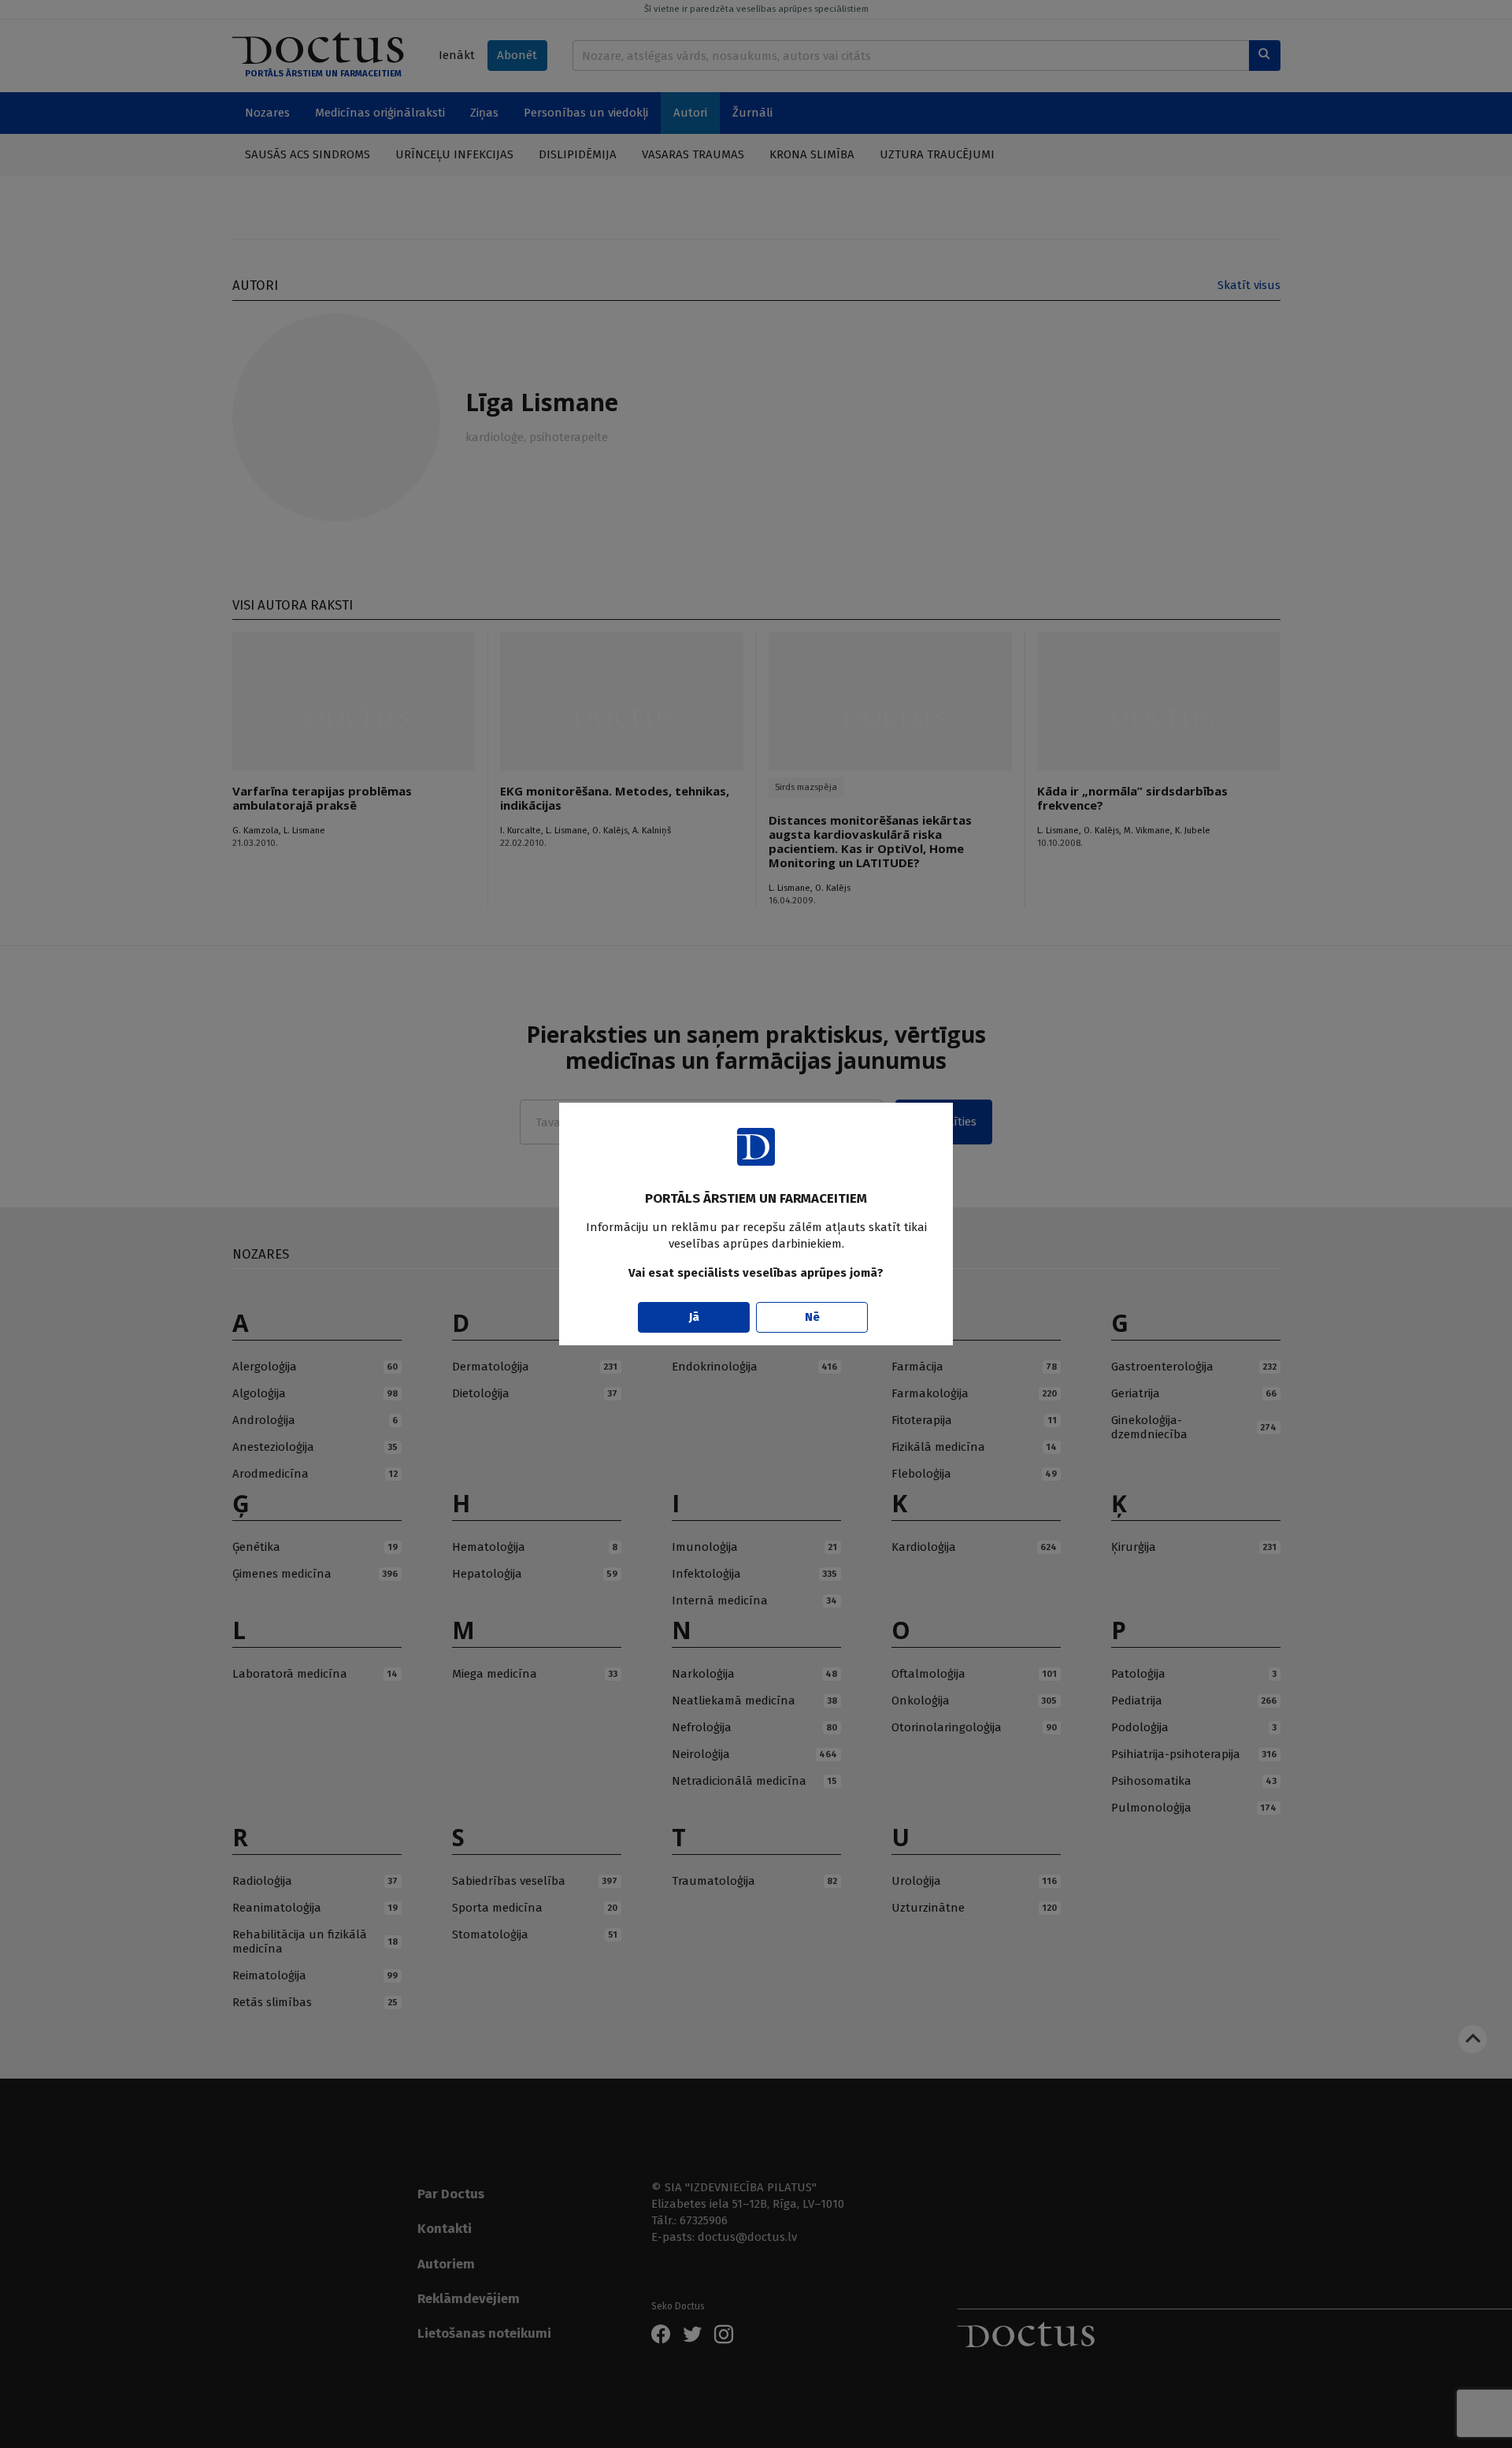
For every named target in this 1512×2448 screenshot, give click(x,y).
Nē (812, 1317)
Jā (694, 1317)
